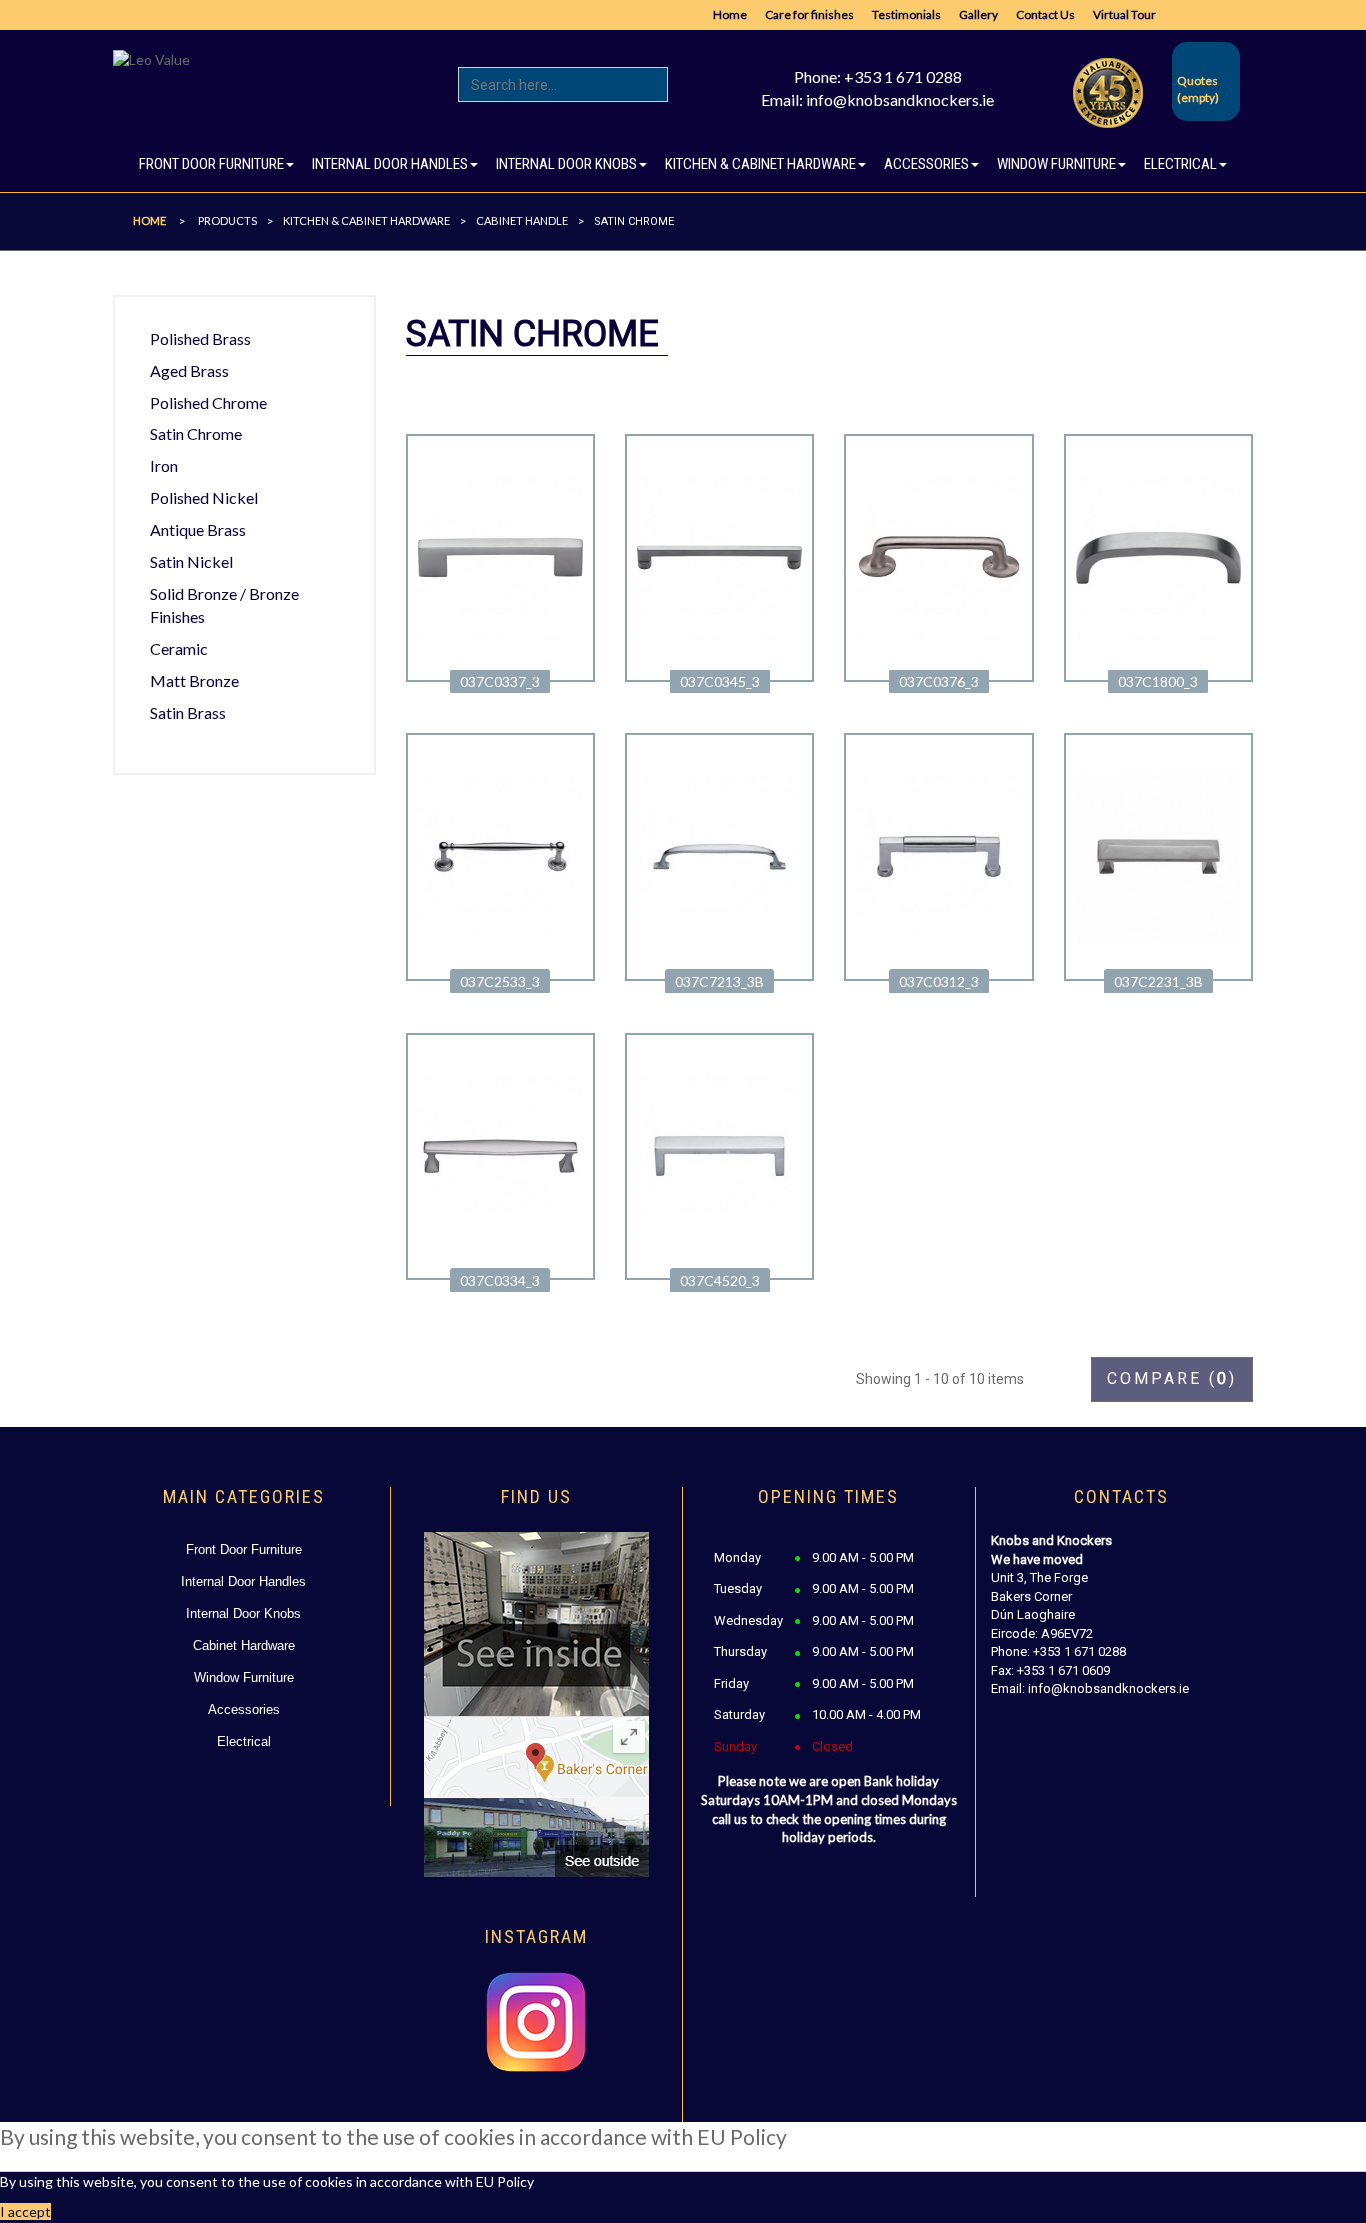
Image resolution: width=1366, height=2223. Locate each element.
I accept (25, 2211)
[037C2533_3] (500, 855)
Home (730, 14)
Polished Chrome (208, 402)
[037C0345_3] (719, 555)
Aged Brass (189, 370)
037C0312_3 (939, 981)
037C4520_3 (720, 1280)
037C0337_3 (500, 681)
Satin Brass (188, 712)
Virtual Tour (1124, 14)
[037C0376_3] (938, 555)
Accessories (244, 1709)
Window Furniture (244, 1677)
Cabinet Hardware (244, 1645)
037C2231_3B (1158, 981)
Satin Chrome (196, 433)
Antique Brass (198, 529)
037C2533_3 (500, 981)
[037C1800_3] (1158, 555)
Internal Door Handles (243, 1581)
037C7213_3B (719, 981)
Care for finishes (809, 14)
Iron (164, 465)
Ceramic (179, 648)
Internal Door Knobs (243, 1613)
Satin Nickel (191, 561)
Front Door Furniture (244, 1549)
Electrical (244, 1741)
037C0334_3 (500, 1280)
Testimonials (906, 14)
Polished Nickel (204, 497)
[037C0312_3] (938, 855)
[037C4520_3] (719, 1154)
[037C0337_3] (500, 555)
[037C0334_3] (500, 1154)
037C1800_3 (1158, 681)
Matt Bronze (194, 680)
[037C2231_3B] (1158, 855)
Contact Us (1045, 14)
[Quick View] (500, 660)
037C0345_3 (720, 681)
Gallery (978, 14)
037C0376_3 (939, 681)
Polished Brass (200, 338)
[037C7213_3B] (719, 855)
